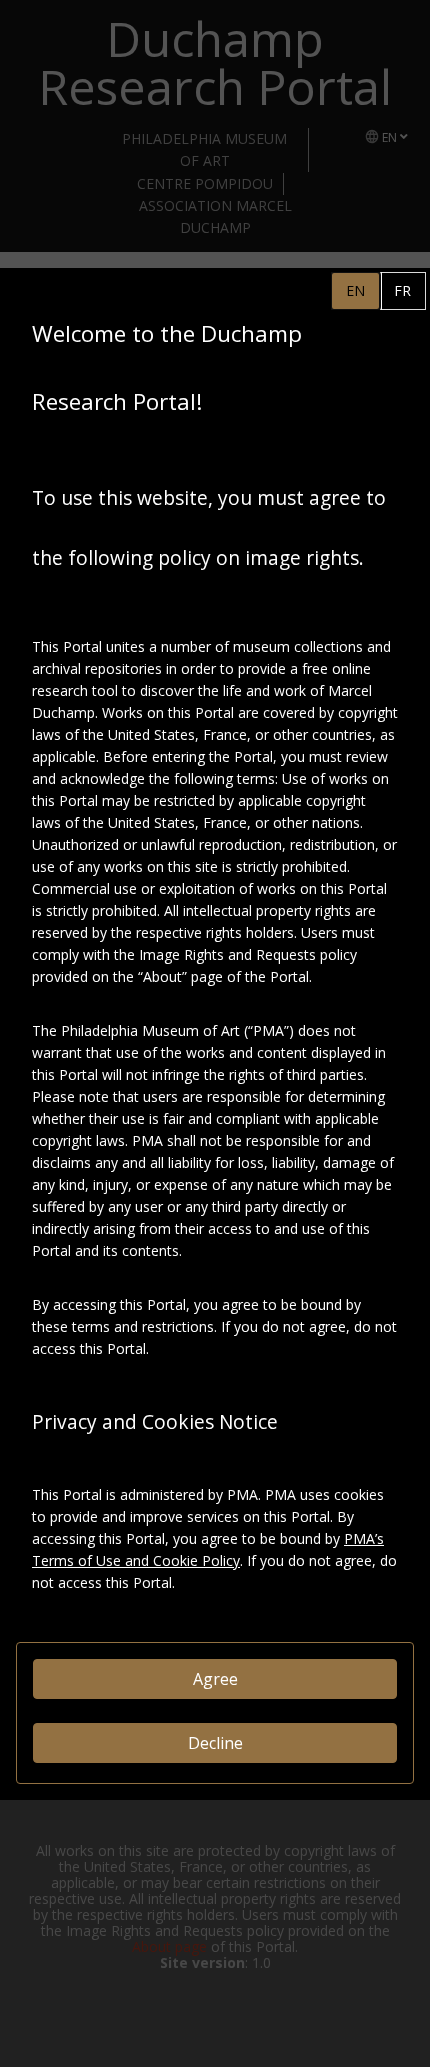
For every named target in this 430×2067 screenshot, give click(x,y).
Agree (215, 1679)
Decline (215, 1743)
